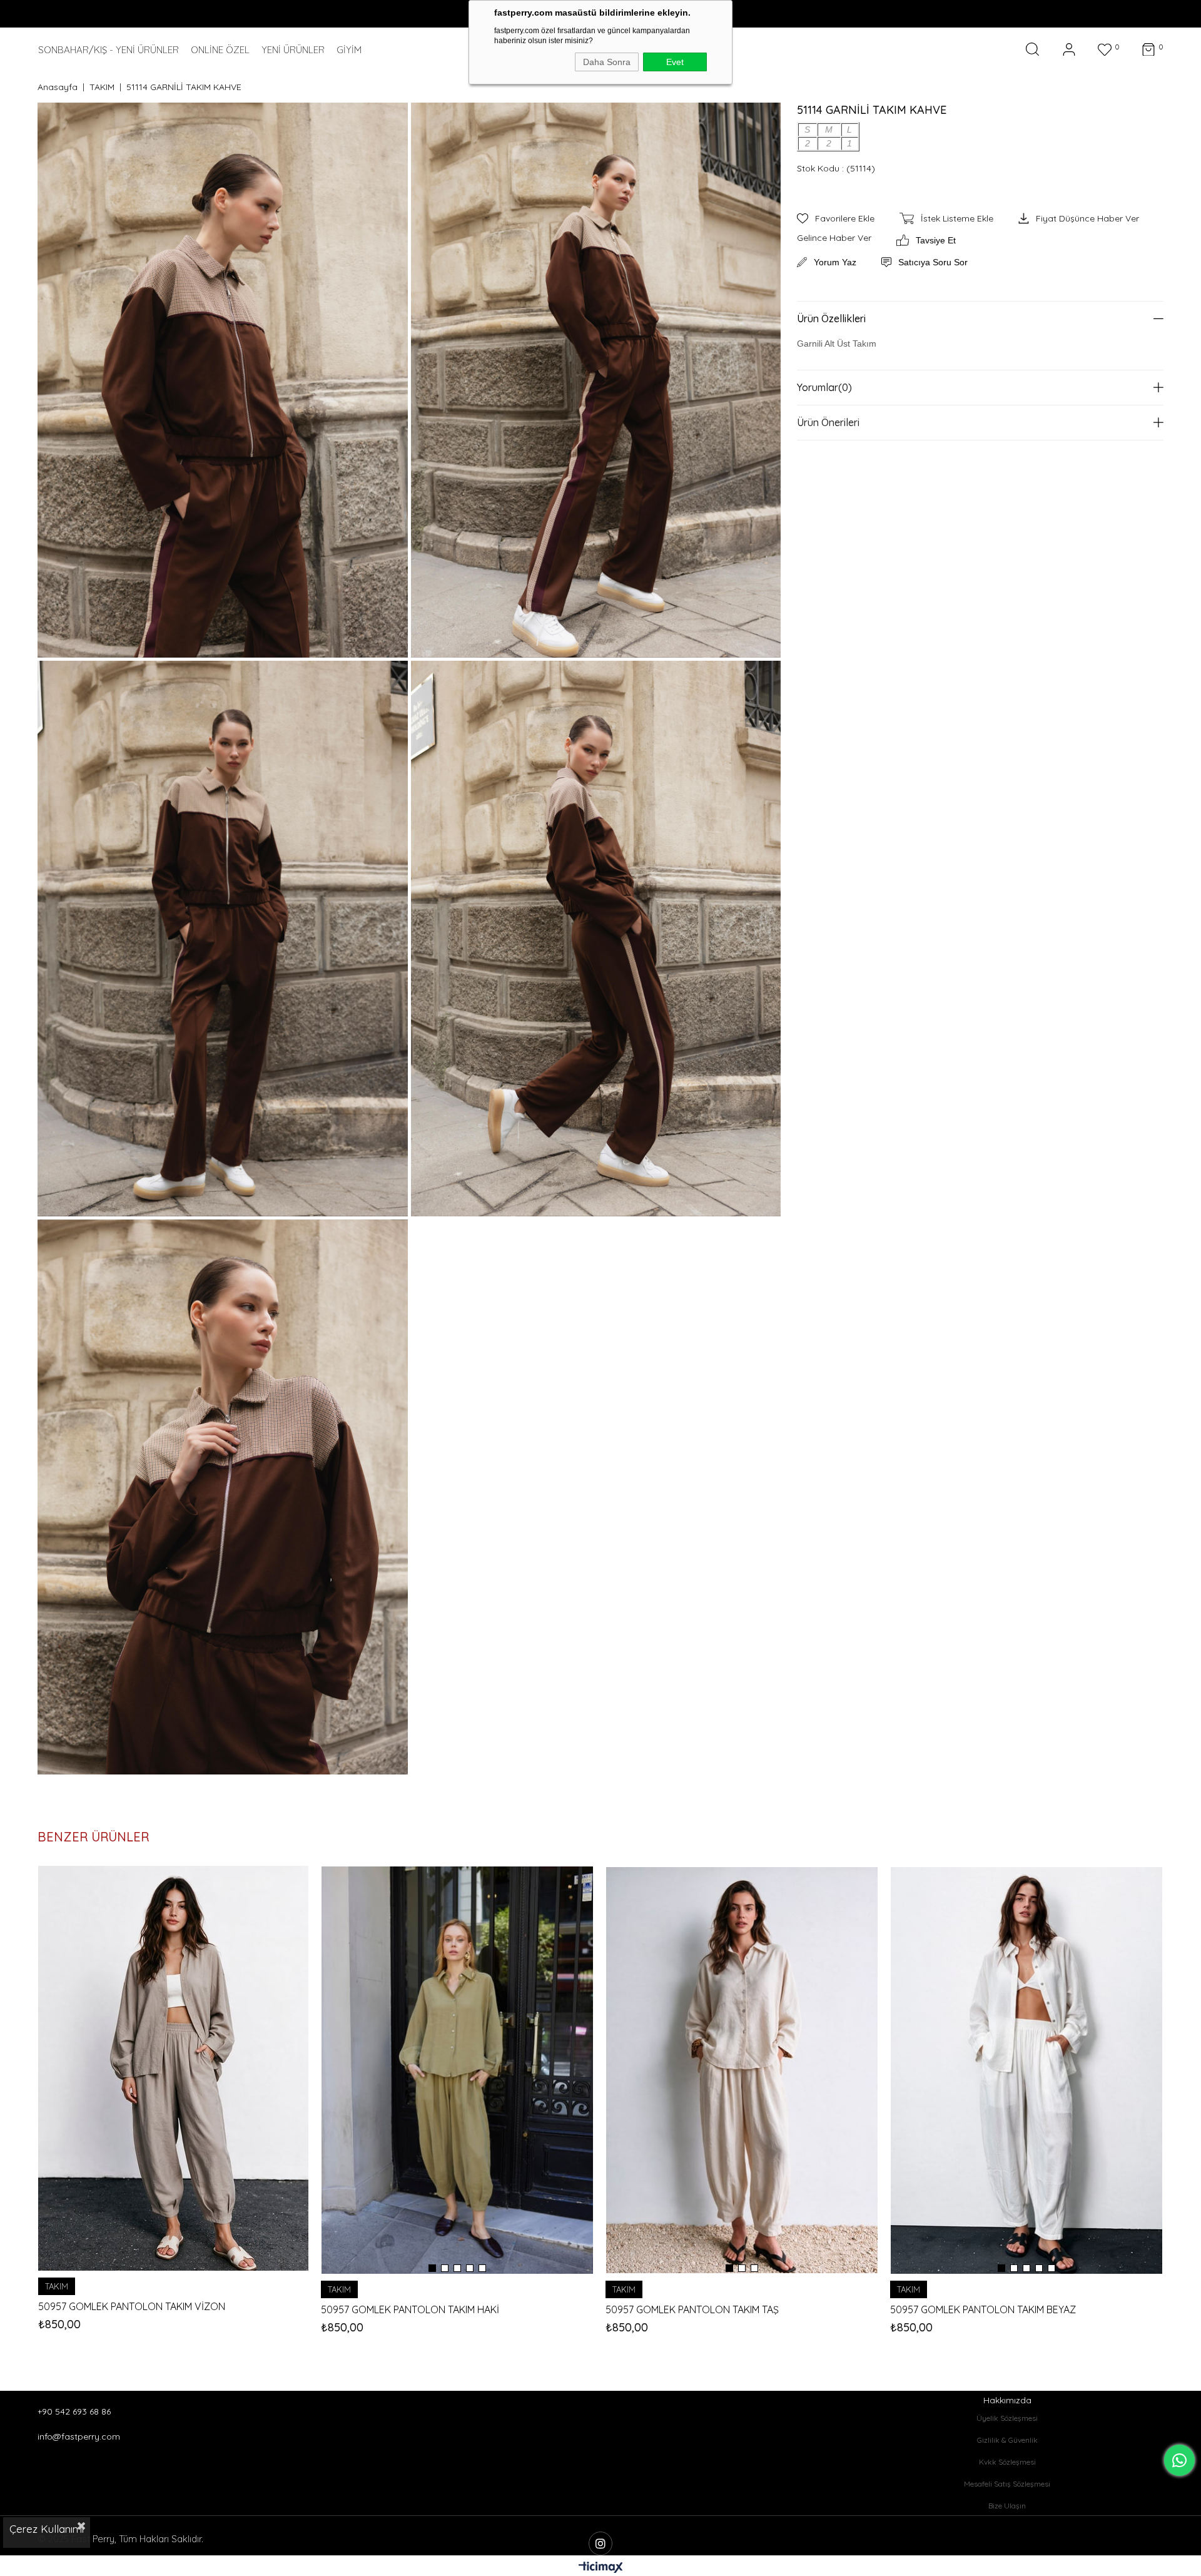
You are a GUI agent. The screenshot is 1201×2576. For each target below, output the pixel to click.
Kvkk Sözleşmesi (1007, 2462)
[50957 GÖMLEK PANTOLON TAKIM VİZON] (173, 2069)
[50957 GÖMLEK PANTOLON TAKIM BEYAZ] (1026, 2070)
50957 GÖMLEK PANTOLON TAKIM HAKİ (410, 2310)
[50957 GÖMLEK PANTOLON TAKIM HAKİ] (457, 2070)
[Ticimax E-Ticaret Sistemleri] (601, 2568)
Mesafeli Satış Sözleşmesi (1007, 2484)
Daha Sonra (607, 62)
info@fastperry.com (79, 2436)
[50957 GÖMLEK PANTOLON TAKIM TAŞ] (742, 2070)
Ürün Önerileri (828, 422)
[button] (432, 2268)
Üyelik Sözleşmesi (1007, 2418)
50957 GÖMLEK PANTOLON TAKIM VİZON (132, 2307)
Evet (675, 62)
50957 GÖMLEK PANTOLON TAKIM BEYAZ (983, 2310)
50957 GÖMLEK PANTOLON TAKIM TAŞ (692, 2310)
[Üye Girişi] (1069, 50)
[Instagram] (600, 2543)
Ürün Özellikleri (831, 318)
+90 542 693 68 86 (74, 2411)
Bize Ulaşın (1007, 2506)
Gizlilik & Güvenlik (1007, 2440)
